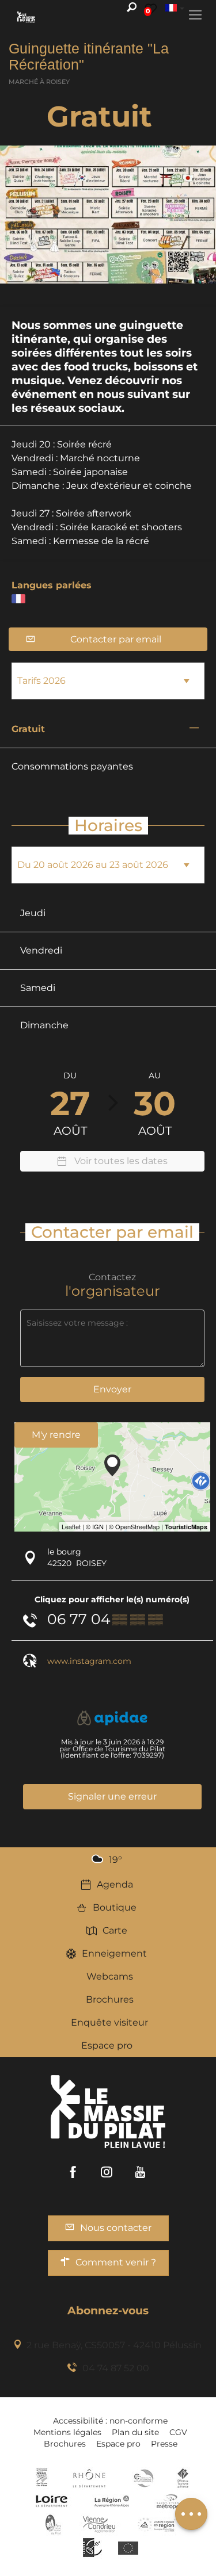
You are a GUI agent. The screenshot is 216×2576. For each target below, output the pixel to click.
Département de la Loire (52, 2501)
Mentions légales (67, 2432)
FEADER (157, 2524)
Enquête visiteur (109, 2022)
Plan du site (135, 2432)
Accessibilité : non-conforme (110, 2421)
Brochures (110, 1999)
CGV (178, 2432)
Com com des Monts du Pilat (42, 2478)
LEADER (92, 2547)
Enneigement (114, 1953)
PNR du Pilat (54, 2524)
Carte (115, 1930)
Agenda (115, 1884)
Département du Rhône (89, 2478)
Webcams (110, 1976)
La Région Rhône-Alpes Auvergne (112, 2501)
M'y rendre (56, 1435)
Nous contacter (116, 2228)
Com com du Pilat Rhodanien (143, 2478)
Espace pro (107, 2045)
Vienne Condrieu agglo (100, 2524)
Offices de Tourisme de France (183, 2478)
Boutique (115, 1907)
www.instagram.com (89, 1661)
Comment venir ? (116, 2262)
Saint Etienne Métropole (170, 2501)
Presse (164, 2444)
